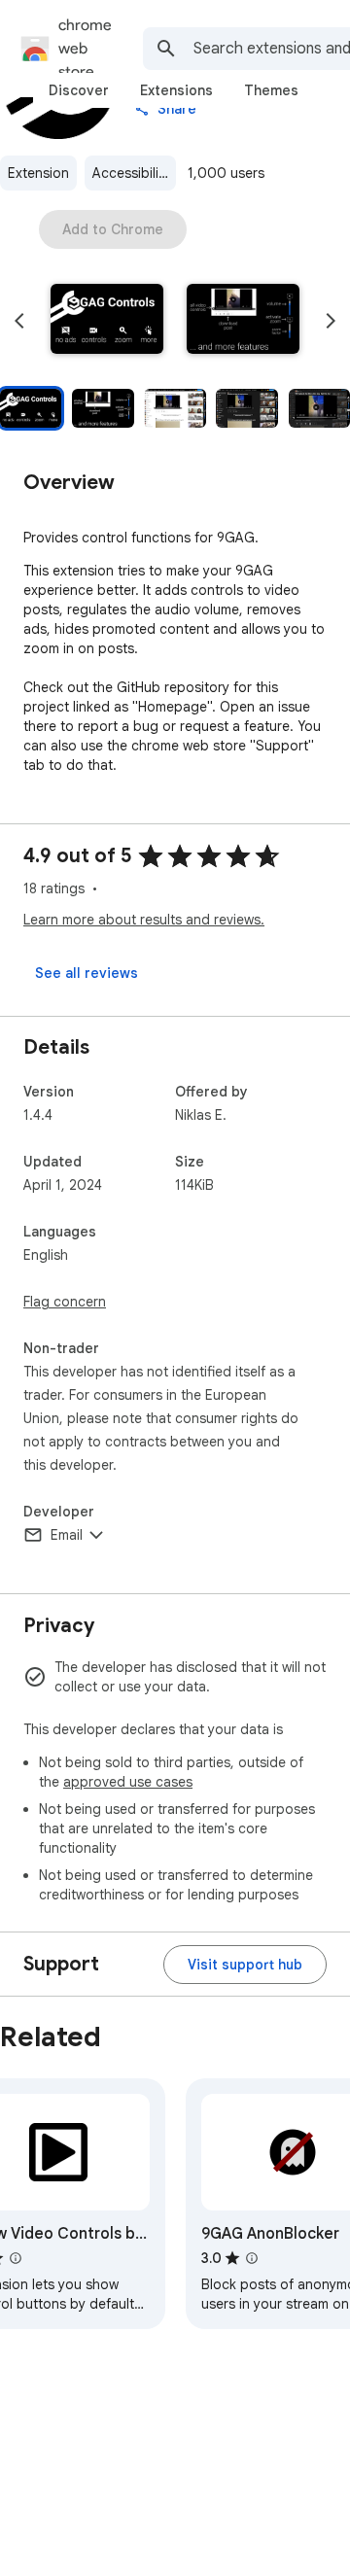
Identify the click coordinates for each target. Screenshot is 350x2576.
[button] (107, 321)
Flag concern (65, 1302)
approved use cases (128, 1782)
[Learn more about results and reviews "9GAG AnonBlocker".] (252, 2258)
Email (67, 1535)
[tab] (79, 90)
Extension (38, 173)
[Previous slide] (19, 321)
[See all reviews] (87, 973)
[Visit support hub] (245, 1965)
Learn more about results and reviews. (144, 920)
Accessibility (131, 173)
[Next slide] (331, 321)
